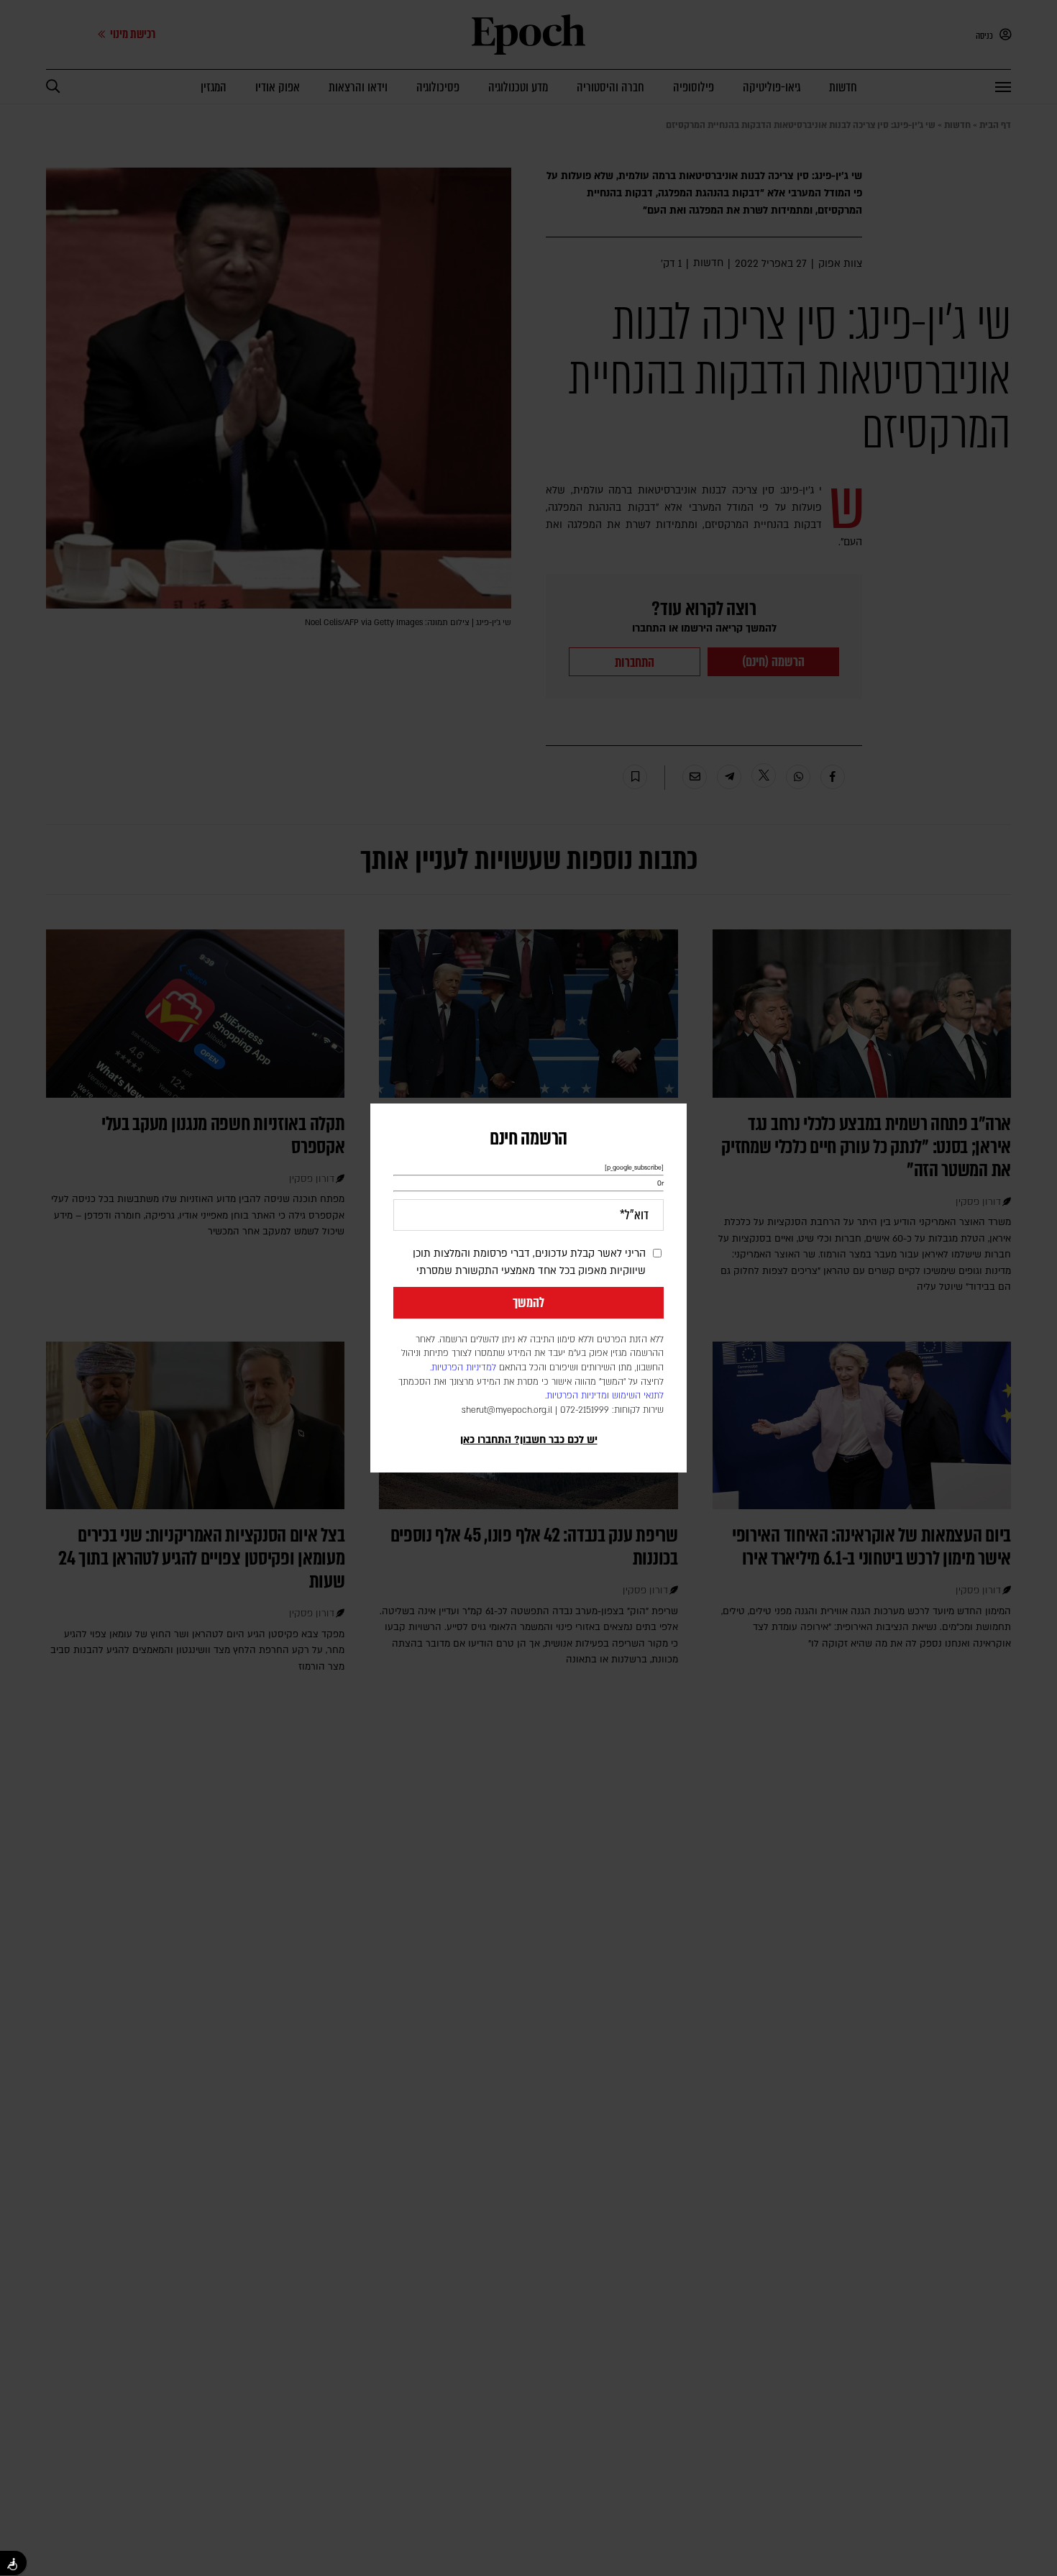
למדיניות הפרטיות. (463, 1367)
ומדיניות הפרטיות (578, 1396)
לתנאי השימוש (638, 1396)
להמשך (528, 1303)
